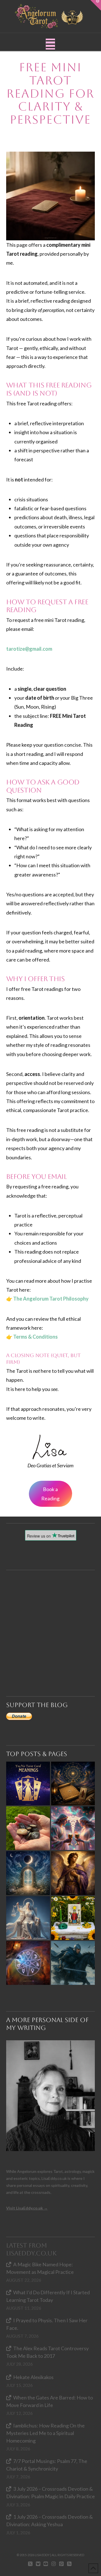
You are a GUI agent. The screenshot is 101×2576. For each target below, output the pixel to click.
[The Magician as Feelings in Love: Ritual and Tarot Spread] (73, 1918)
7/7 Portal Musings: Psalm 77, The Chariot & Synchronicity (47, 2465)
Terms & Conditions (35, 1337)
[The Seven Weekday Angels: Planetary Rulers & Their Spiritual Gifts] (28, 1963)
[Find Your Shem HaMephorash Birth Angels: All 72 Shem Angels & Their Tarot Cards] (73, 1783)
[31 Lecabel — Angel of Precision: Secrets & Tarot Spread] (73, 1873)
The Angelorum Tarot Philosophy (51, 1299)
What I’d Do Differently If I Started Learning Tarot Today (48, 2296)
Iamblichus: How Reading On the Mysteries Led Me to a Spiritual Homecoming (45, 2433)
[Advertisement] (50, 1621)
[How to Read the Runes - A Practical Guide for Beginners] (28, 1828)
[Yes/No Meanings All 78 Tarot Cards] (28, 1783)
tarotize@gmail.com (29, 649)
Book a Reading (50, 1494)
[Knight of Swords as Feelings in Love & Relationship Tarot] (73, 1963)
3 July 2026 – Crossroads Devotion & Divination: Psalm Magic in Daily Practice (50, 2492)
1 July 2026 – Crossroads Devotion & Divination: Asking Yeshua (50, 2520)
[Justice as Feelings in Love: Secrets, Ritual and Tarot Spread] (28, 1918)
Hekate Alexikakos (33, 2377)
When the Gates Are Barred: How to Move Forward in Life (50, 2401)
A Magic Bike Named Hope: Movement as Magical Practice (40, 2268)
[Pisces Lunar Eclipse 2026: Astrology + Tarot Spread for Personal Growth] (28, 1873)
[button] (50, 44)
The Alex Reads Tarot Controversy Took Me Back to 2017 (47, 2352)
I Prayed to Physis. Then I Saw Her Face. (47, 2324)
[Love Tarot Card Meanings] (73, 1828)
